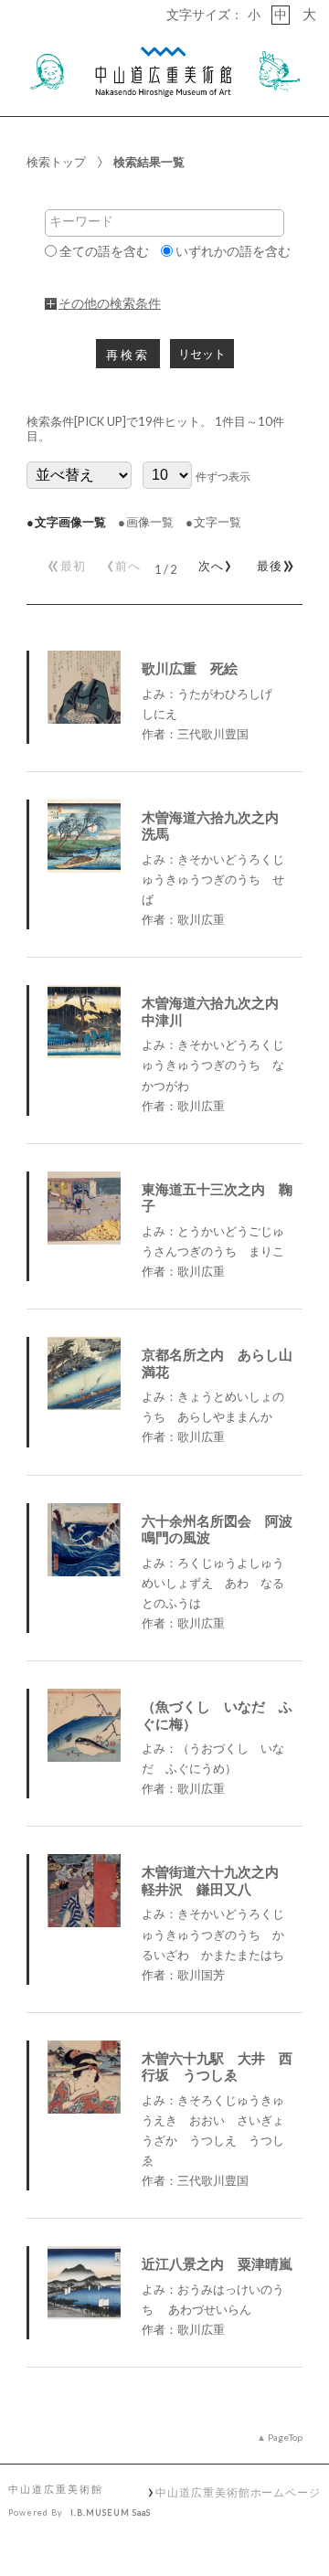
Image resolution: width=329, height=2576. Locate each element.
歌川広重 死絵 (190, 668)
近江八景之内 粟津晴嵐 (217, 2263)
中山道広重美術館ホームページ (238, 2492)
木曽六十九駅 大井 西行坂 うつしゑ (217, 2067)
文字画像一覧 (70, 522)
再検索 (128, 355)
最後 (273, 562)
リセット (202, 354)
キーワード (81, 221)
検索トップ (56, 162)
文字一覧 (218, 522)
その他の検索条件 (110, 303)
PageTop (285, 2437)
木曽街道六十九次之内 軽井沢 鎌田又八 (217, 1880)
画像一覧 (150, 522)
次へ (212, 562)
